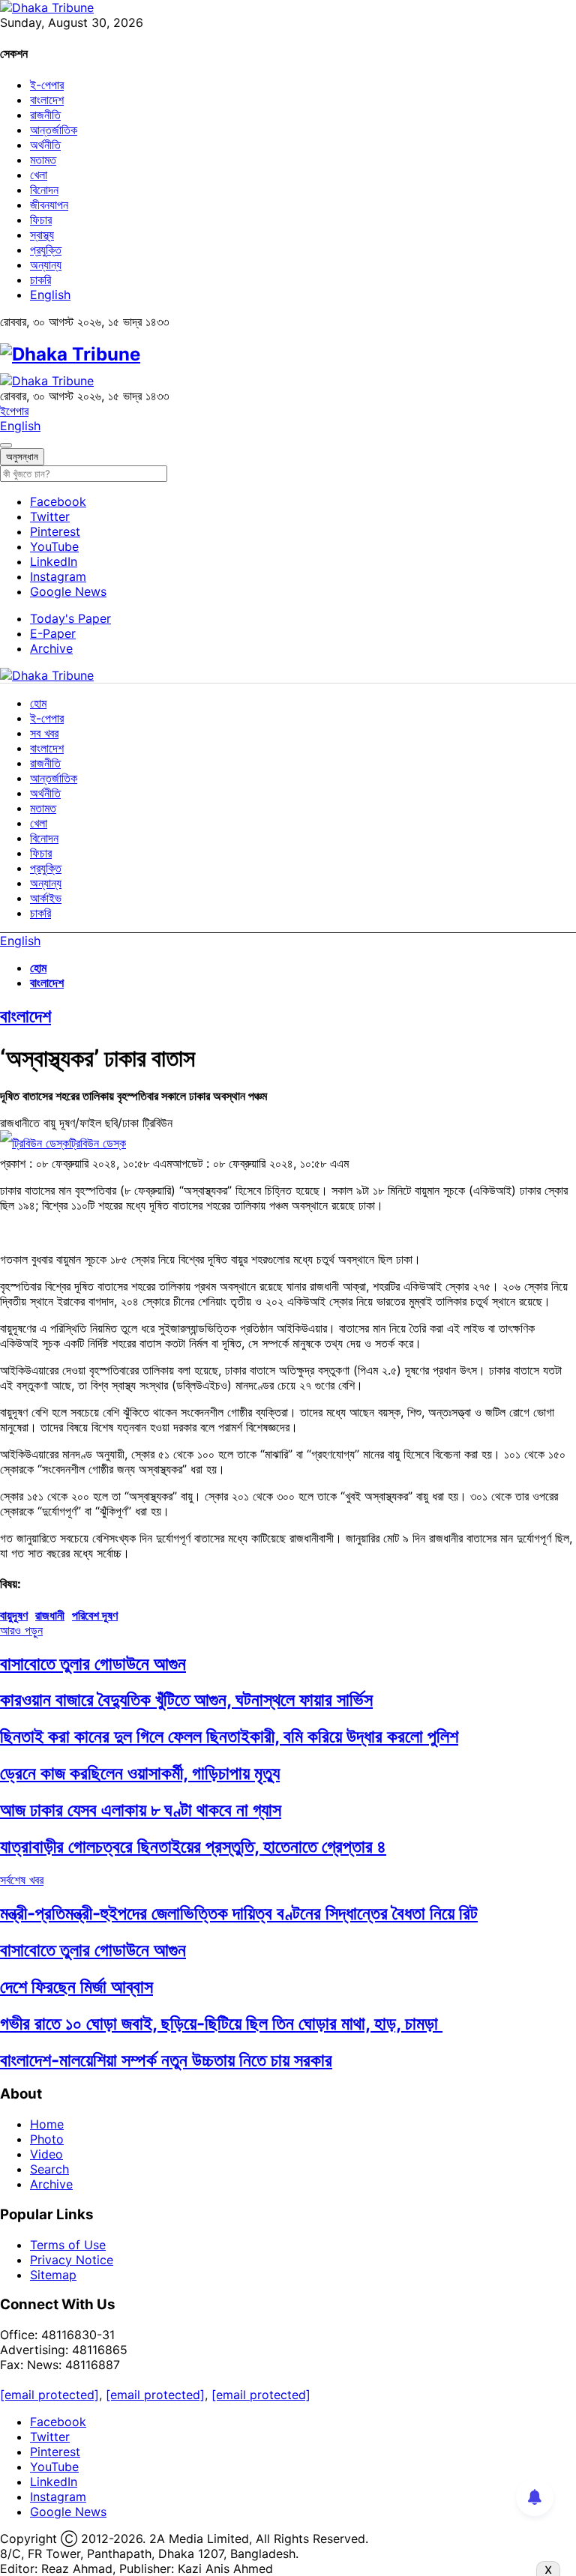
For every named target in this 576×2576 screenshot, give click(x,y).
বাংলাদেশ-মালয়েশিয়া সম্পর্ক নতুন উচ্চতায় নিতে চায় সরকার (166, 2060)
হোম (38, 703)
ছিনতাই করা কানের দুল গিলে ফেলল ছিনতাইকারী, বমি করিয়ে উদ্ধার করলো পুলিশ (229, 1736)
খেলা (39, 175)
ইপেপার (14, 411)
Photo (47, 2139)
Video (46, 2154)
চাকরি (40, 280)
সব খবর (44, 733)
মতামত (43, 160)
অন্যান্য (46, 265)
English (50, 295)
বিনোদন (44, 190)
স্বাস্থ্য (42, 235)
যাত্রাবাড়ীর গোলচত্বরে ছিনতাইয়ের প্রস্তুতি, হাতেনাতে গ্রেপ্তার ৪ (193, 1846)
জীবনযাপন (49, 205)
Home (47, 2124)
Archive (51, 648)
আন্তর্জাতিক (54, 130)
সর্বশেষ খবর (22, 1880)
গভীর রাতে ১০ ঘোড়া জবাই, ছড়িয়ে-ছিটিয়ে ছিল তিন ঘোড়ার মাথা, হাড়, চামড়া (221, 2023)
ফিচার (41, 220)
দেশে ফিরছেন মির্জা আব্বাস (76, 1987)
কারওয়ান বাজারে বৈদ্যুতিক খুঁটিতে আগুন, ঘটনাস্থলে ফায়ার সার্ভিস (186, 1699)
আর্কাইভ (46, 898)
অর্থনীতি (45, 145)
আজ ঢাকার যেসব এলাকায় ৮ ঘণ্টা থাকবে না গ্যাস (141, 1810)
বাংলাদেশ (47, 100)
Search (49, 2169)
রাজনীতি (45, 115)
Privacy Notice (72, 2260)
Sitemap (53, 2275)
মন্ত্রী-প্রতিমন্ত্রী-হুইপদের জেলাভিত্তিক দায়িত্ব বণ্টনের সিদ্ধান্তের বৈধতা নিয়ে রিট (239, 1913)
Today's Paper (70, 618)
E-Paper (53, 633)
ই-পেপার (47, 85)
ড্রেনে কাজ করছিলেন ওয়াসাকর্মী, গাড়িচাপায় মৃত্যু (140, 1773)
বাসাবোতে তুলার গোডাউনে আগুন (93, 1663)
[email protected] (49, 2395)
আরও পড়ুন (21, 1630)
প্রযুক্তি (46, 250)
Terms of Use (68, 2245)
